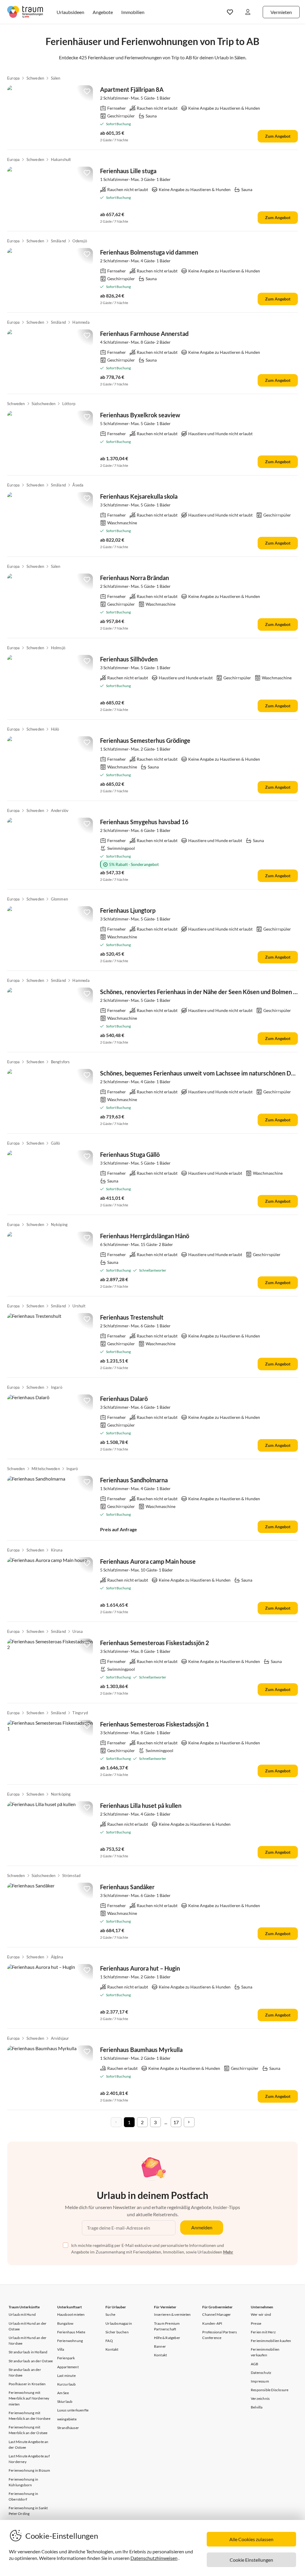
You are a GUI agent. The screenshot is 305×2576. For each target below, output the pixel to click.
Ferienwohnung (70, 2341)
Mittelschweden (46, 1469)
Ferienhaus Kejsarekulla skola (139, 496)
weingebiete (67, 2419)
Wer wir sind (261, 2314)
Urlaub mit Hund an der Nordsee (28, 2341)
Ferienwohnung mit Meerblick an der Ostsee (28, 2430)
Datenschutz (261, 2373)
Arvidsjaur (60, 2038)
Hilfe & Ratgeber (167, 2338)
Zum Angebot (278, 136)
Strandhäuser (68, 2428)
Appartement (68, 2367)
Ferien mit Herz (263, 2332)
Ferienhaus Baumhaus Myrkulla (141, 2050)
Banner (160, 2346)
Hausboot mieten (71, 2314)
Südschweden (43, 404)
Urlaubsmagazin (119, 2323)
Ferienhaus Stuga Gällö (130, 1154)
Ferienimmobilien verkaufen (265, 2352)
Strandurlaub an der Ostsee (31, 2361)
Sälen (56, 78)
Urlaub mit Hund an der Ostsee (28, 2326)
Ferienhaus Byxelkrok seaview (140, 415)
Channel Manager (217, 2314)
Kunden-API (212, 2323)
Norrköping (61, 1794)
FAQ (109, 2341)
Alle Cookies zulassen (251, 2539)
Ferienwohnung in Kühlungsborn (23, 2482)
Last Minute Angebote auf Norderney (29, 2459)
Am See (63, 2393)
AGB (255, 2364)
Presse (256, 2323)
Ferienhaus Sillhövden (129, 659)
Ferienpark (66, 2358)
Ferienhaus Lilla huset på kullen (141, 1805)
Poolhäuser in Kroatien (27, 2384)
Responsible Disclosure (270, 2390)
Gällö (56, 1143)
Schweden (35, 78)
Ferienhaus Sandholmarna (134, 1480)
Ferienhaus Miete (71, 2332)
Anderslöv (60, 810)
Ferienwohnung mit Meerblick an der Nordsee (29, 2416)
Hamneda (81, 322)
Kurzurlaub (67, 2384)
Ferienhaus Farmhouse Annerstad (144, 334)
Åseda (78, 485)
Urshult (79, 1306)
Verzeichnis (260, 2398)
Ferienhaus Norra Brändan (134, 578)
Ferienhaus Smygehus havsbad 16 (144, 822)
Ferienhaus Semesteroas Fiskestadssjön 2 (155, 1643)
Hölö (55, 729)
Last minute (66, 2376)
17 (176, 2122)
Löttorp (69, 404)
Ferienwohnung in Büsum (29, 2470)
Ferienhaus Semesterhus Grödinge (145, 740)
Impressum (260, 2381)
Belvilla (257, 2407)
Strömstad (71, 1876)
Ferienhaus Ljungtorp (128, 910)
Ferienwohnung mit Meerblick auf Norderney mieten (29, 2398)
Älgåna (57, 1957)
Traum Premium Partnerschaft (167, 2326)
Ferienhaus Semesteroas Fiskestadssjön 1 (155, 1724)
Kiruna (57, 1550)
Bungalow (65, 2323)
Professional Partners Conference (220, 2335)
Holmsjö (58, 648)
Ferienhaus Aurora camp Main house (148, 1561)
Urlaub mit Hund (22, 2314)
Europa (13, 78)
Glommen (59, 899)
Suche (110, 2314)
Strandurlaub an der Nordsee (25, 2372)
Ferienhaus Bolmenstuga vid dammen (149, 252)
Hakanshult (61, 159)
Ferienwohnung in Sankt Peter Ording (28, 2511)
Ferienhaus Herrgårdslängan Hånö (145, 1236)
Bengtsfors (60, 1062)
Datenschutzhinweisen (154, 2558)
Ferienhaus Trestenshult (132, 1317)
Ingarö (57, 1387)
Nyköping (59, 1225)
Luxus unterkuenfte (73, 2410)
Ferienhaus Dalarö (124, 1399)
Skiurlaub (65, 2401)
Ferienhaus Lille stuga (128, 171)
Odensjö (80, 241)
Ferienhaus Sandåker (127, 1887)
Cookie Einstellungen (251, 2560)
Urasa (78, 1631)
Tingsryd (80, 1713)
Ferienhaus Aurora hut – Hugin (140, 1968)
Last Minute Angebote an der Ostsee (29, 2445)
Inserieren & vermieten (172, 2314)
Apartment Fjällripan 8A (132, 89)
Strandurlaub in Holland (28, 2352)
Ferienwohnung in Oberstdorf (23, 2496)
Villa (61, 2349)
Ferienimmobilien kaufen (271, 2341)
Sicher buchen (117, 2332)
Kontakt (112, 2349)
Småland (58, 241)
